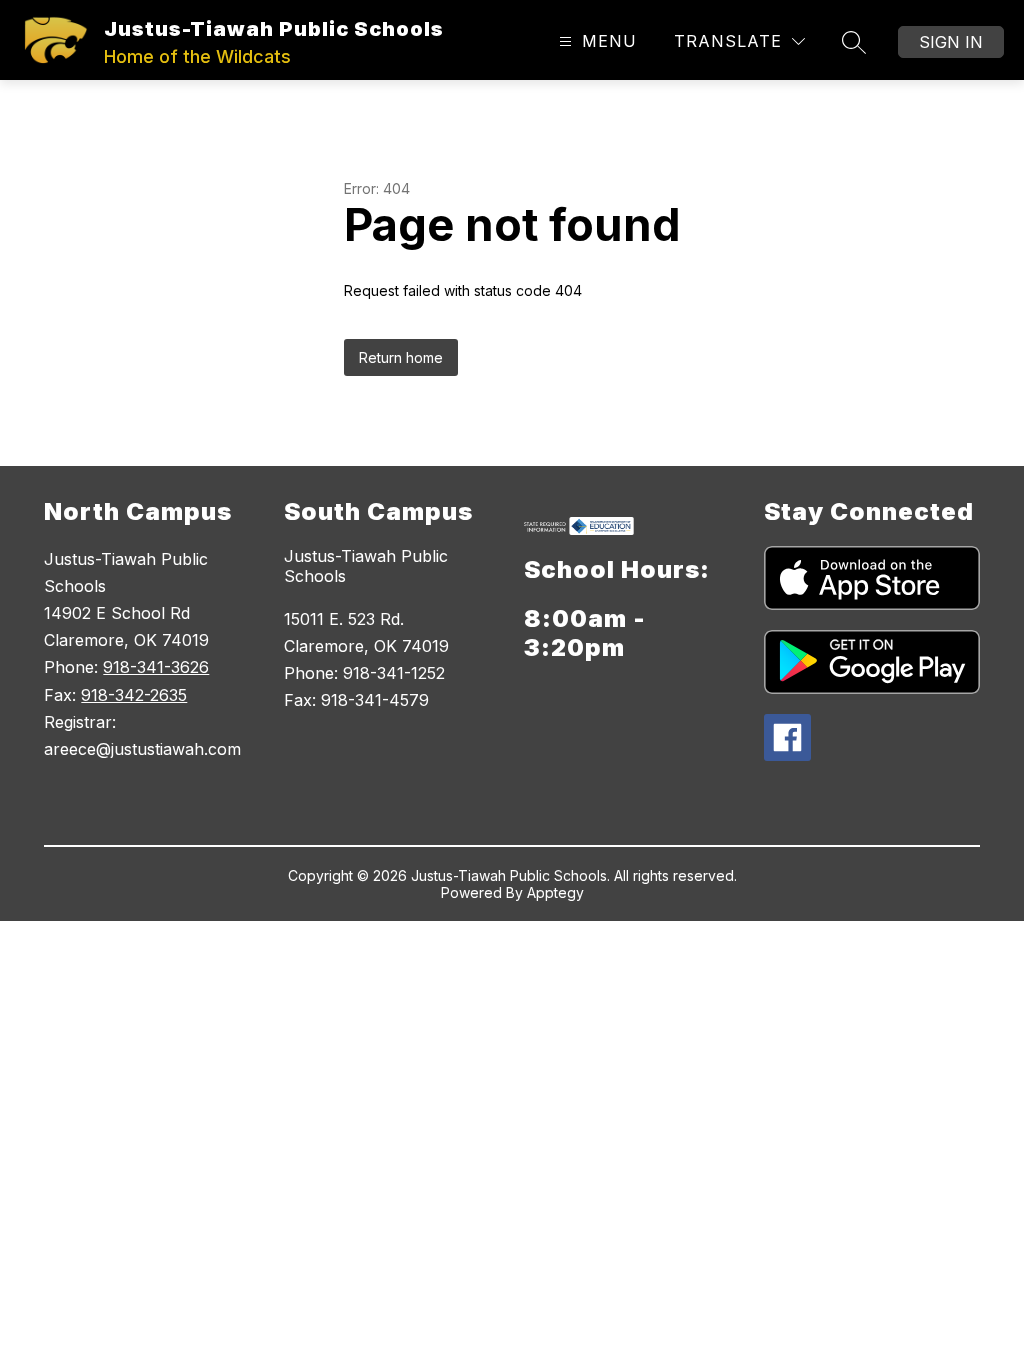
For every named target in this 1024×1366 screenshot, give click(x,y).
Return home (401, 357)
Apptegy (555, 892)
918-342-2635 (134, 695)
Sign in (951, 42)
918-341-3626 (156, 667)
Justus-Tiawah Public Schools (366, 566)
